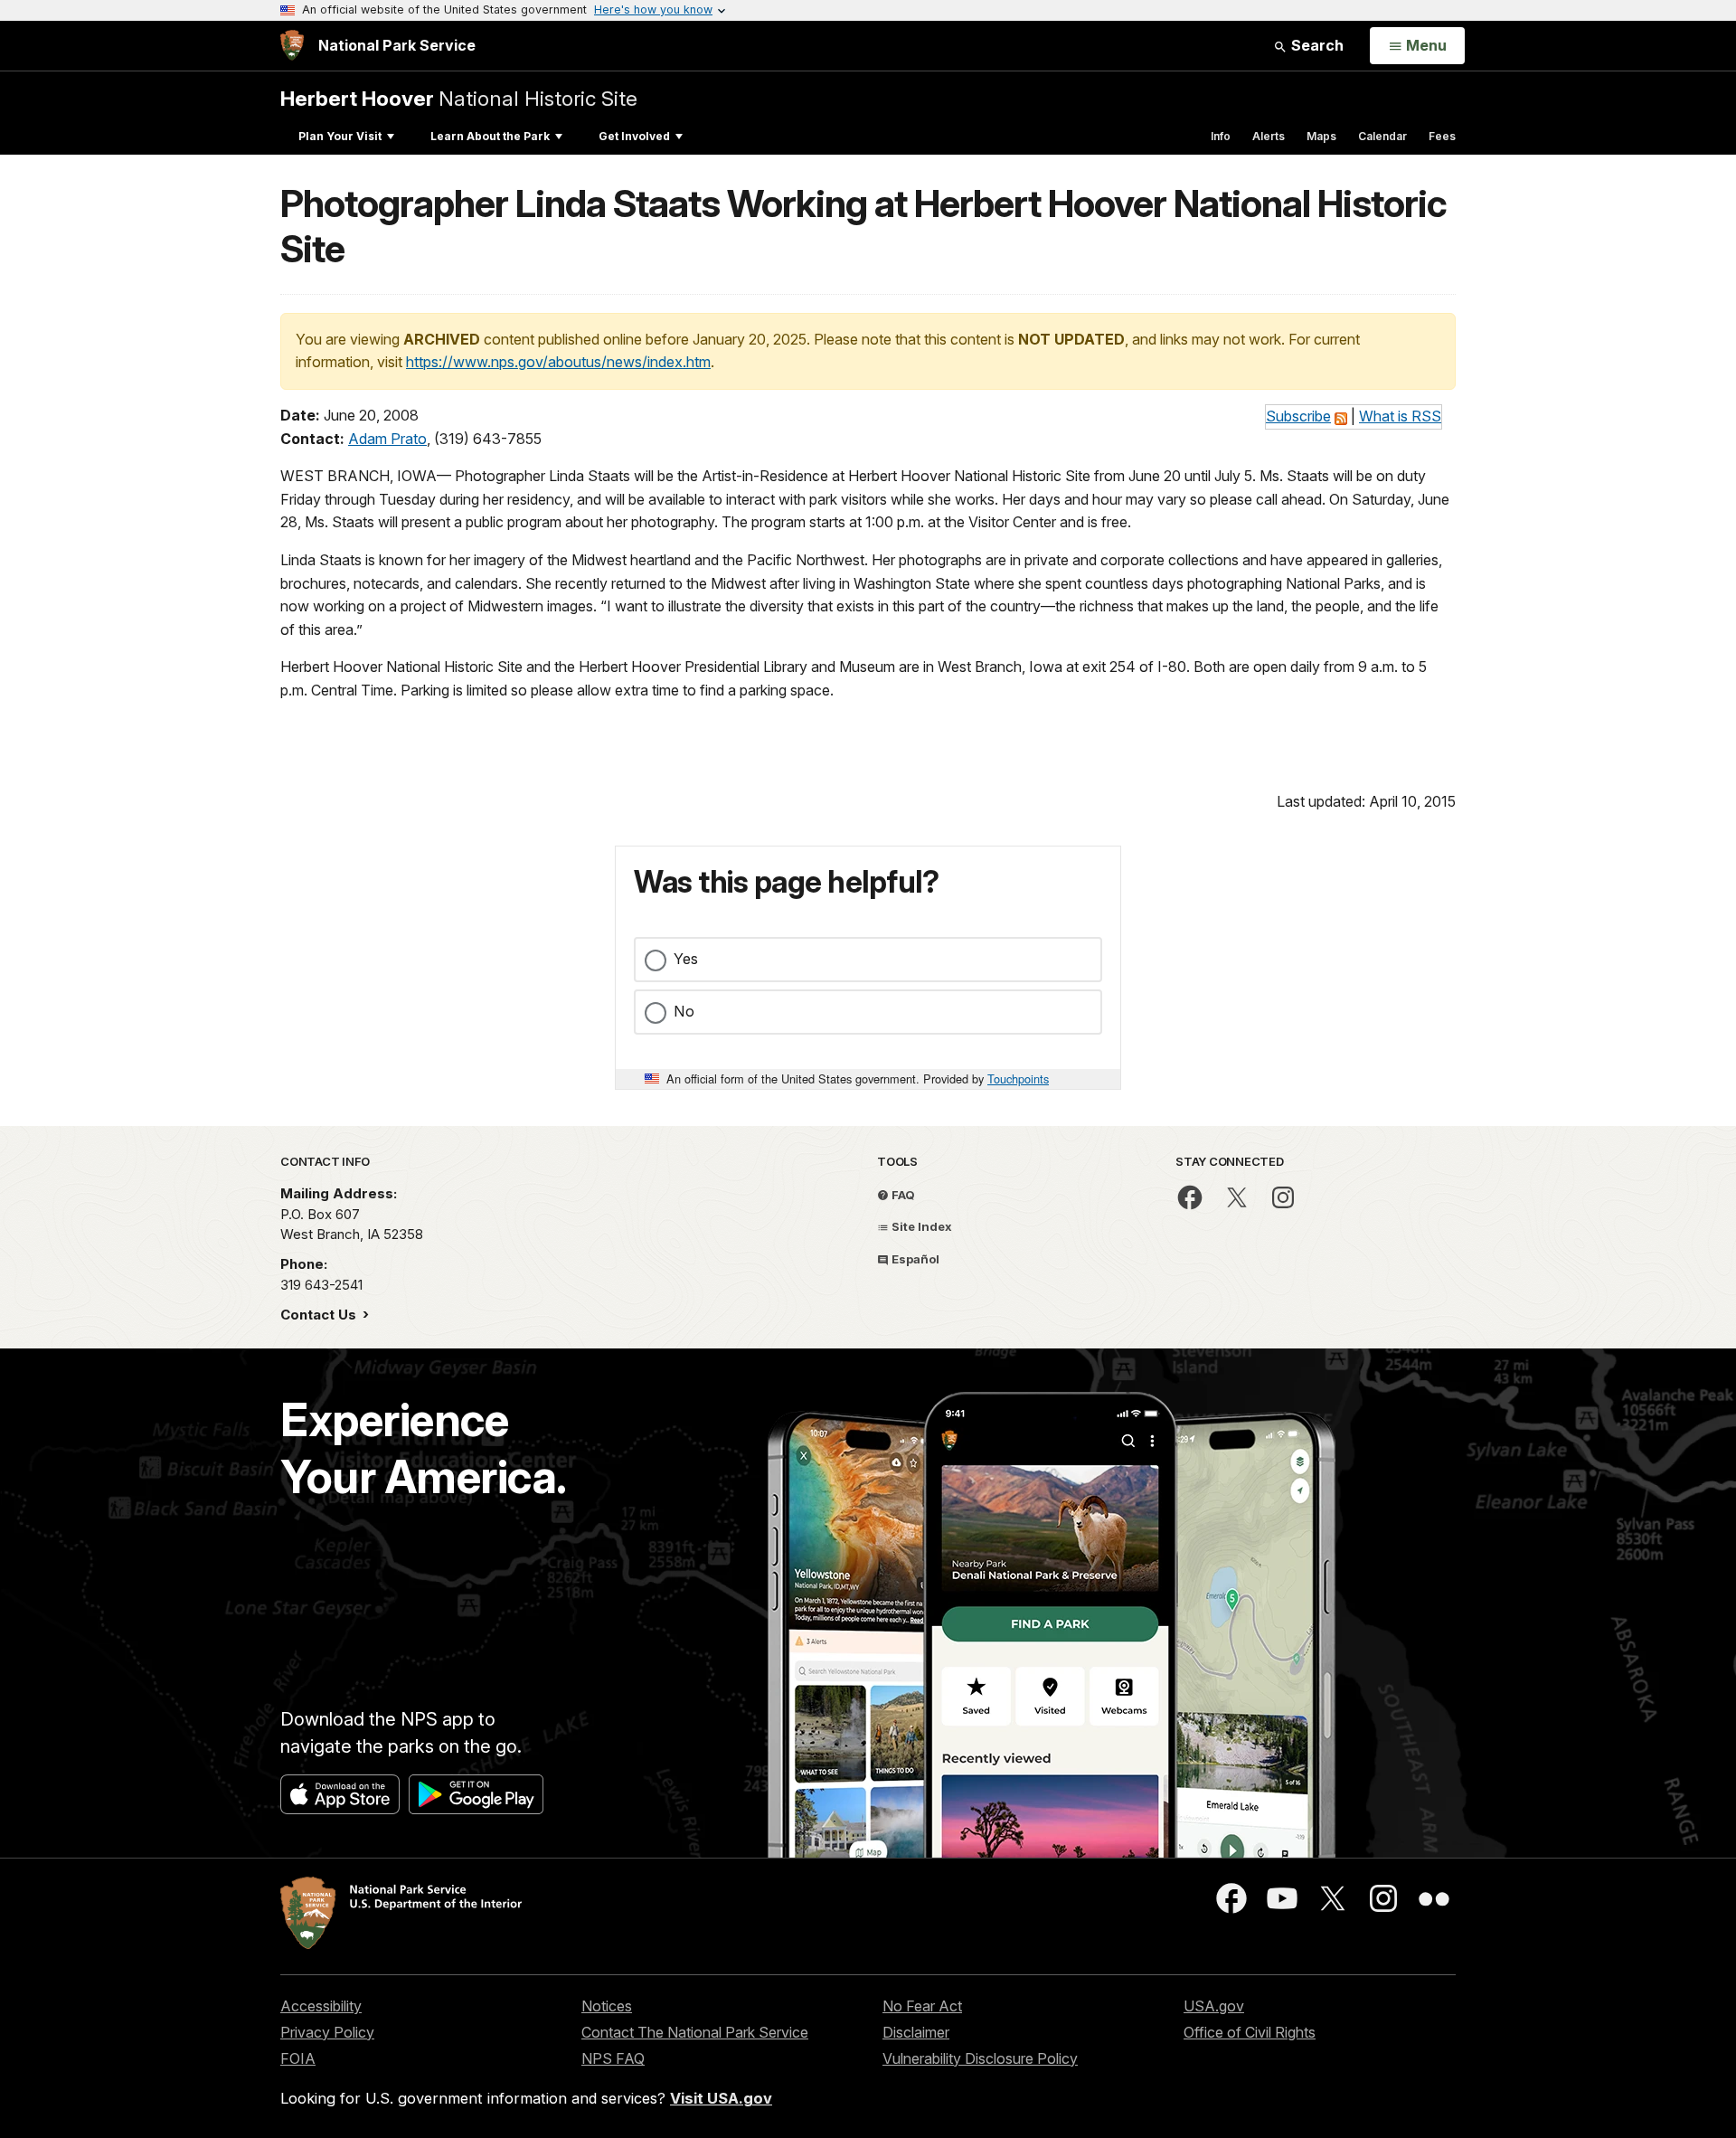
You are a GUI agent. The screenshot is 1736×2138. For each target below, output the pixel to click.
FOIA (298, 2058)
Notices (607, 2006)
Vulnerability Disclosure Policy (980, 2058)
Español (914, 1259)
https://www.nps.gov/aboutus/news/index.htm (558, 362)
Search (1316, 45)
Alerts (1269, 136)
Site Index (920, 1226)
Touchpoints (1018, 1078)
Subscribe (1298, 416)
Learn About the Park (490, 136)
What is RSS (1400, 416)
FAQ (902, 1195)
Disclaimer (916, 2032)
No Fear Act (922, 2006)
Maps (1321, 136)
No (684, 1011)
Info (1221, 136)
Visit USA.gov (721, 2098)
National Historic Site (459, 98)
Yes (686, 959)
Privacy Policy (327, 2032)
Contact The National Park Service (695, 2032)
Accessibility (321, 2006)
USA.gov (1214, 2006)
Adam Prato (387, 439)
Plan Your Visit (340, 136)
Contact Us (320, 1315)
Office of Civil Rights (1250, 2032)
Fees (1442, 136)
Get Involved (634, 136)
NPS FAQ (613, 2058)
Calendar (1382, 136)
